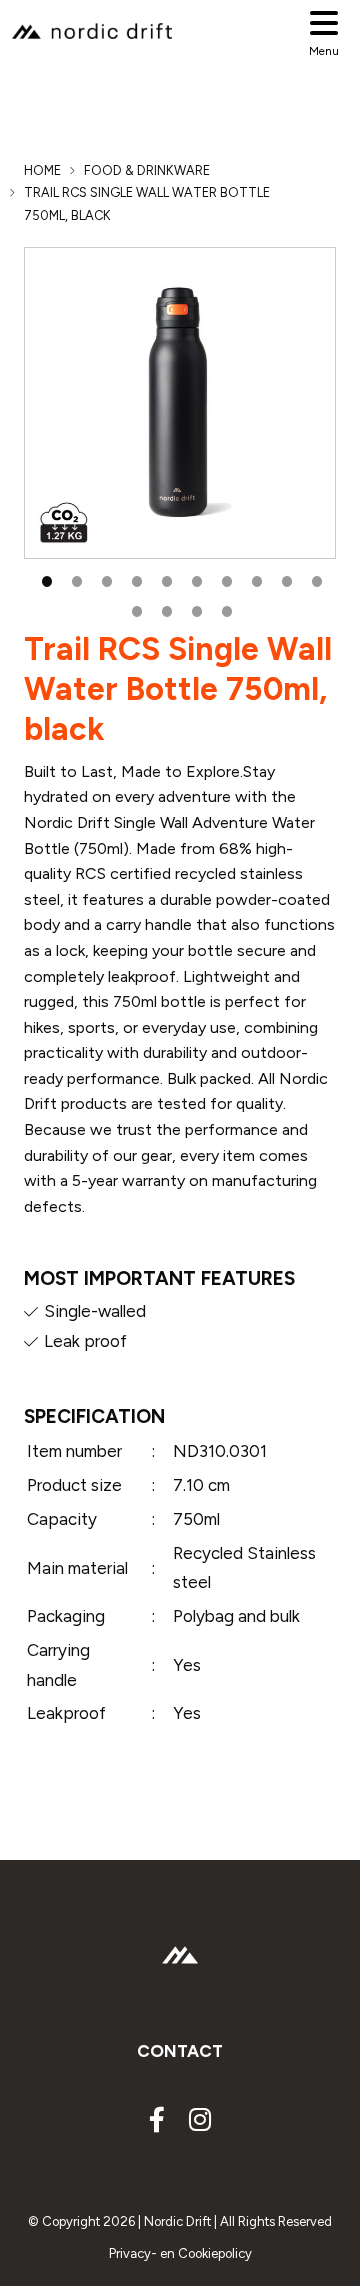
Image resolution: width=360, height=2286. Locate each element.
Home (42, 170)
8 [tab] (255, 579)
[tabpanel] (180, 403)
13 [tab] (195, 609)
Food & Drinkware (147, 170)
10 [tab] (315, 579)
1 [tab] (45, 579)
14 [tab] (225, 609)
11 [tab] (135, 609)
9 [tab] (285, 579)
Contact (180, 2051)
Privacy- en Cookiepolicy (180, 2253)
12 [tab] (165, 609)
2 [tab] (75, 579)
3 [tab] (105, 579)
